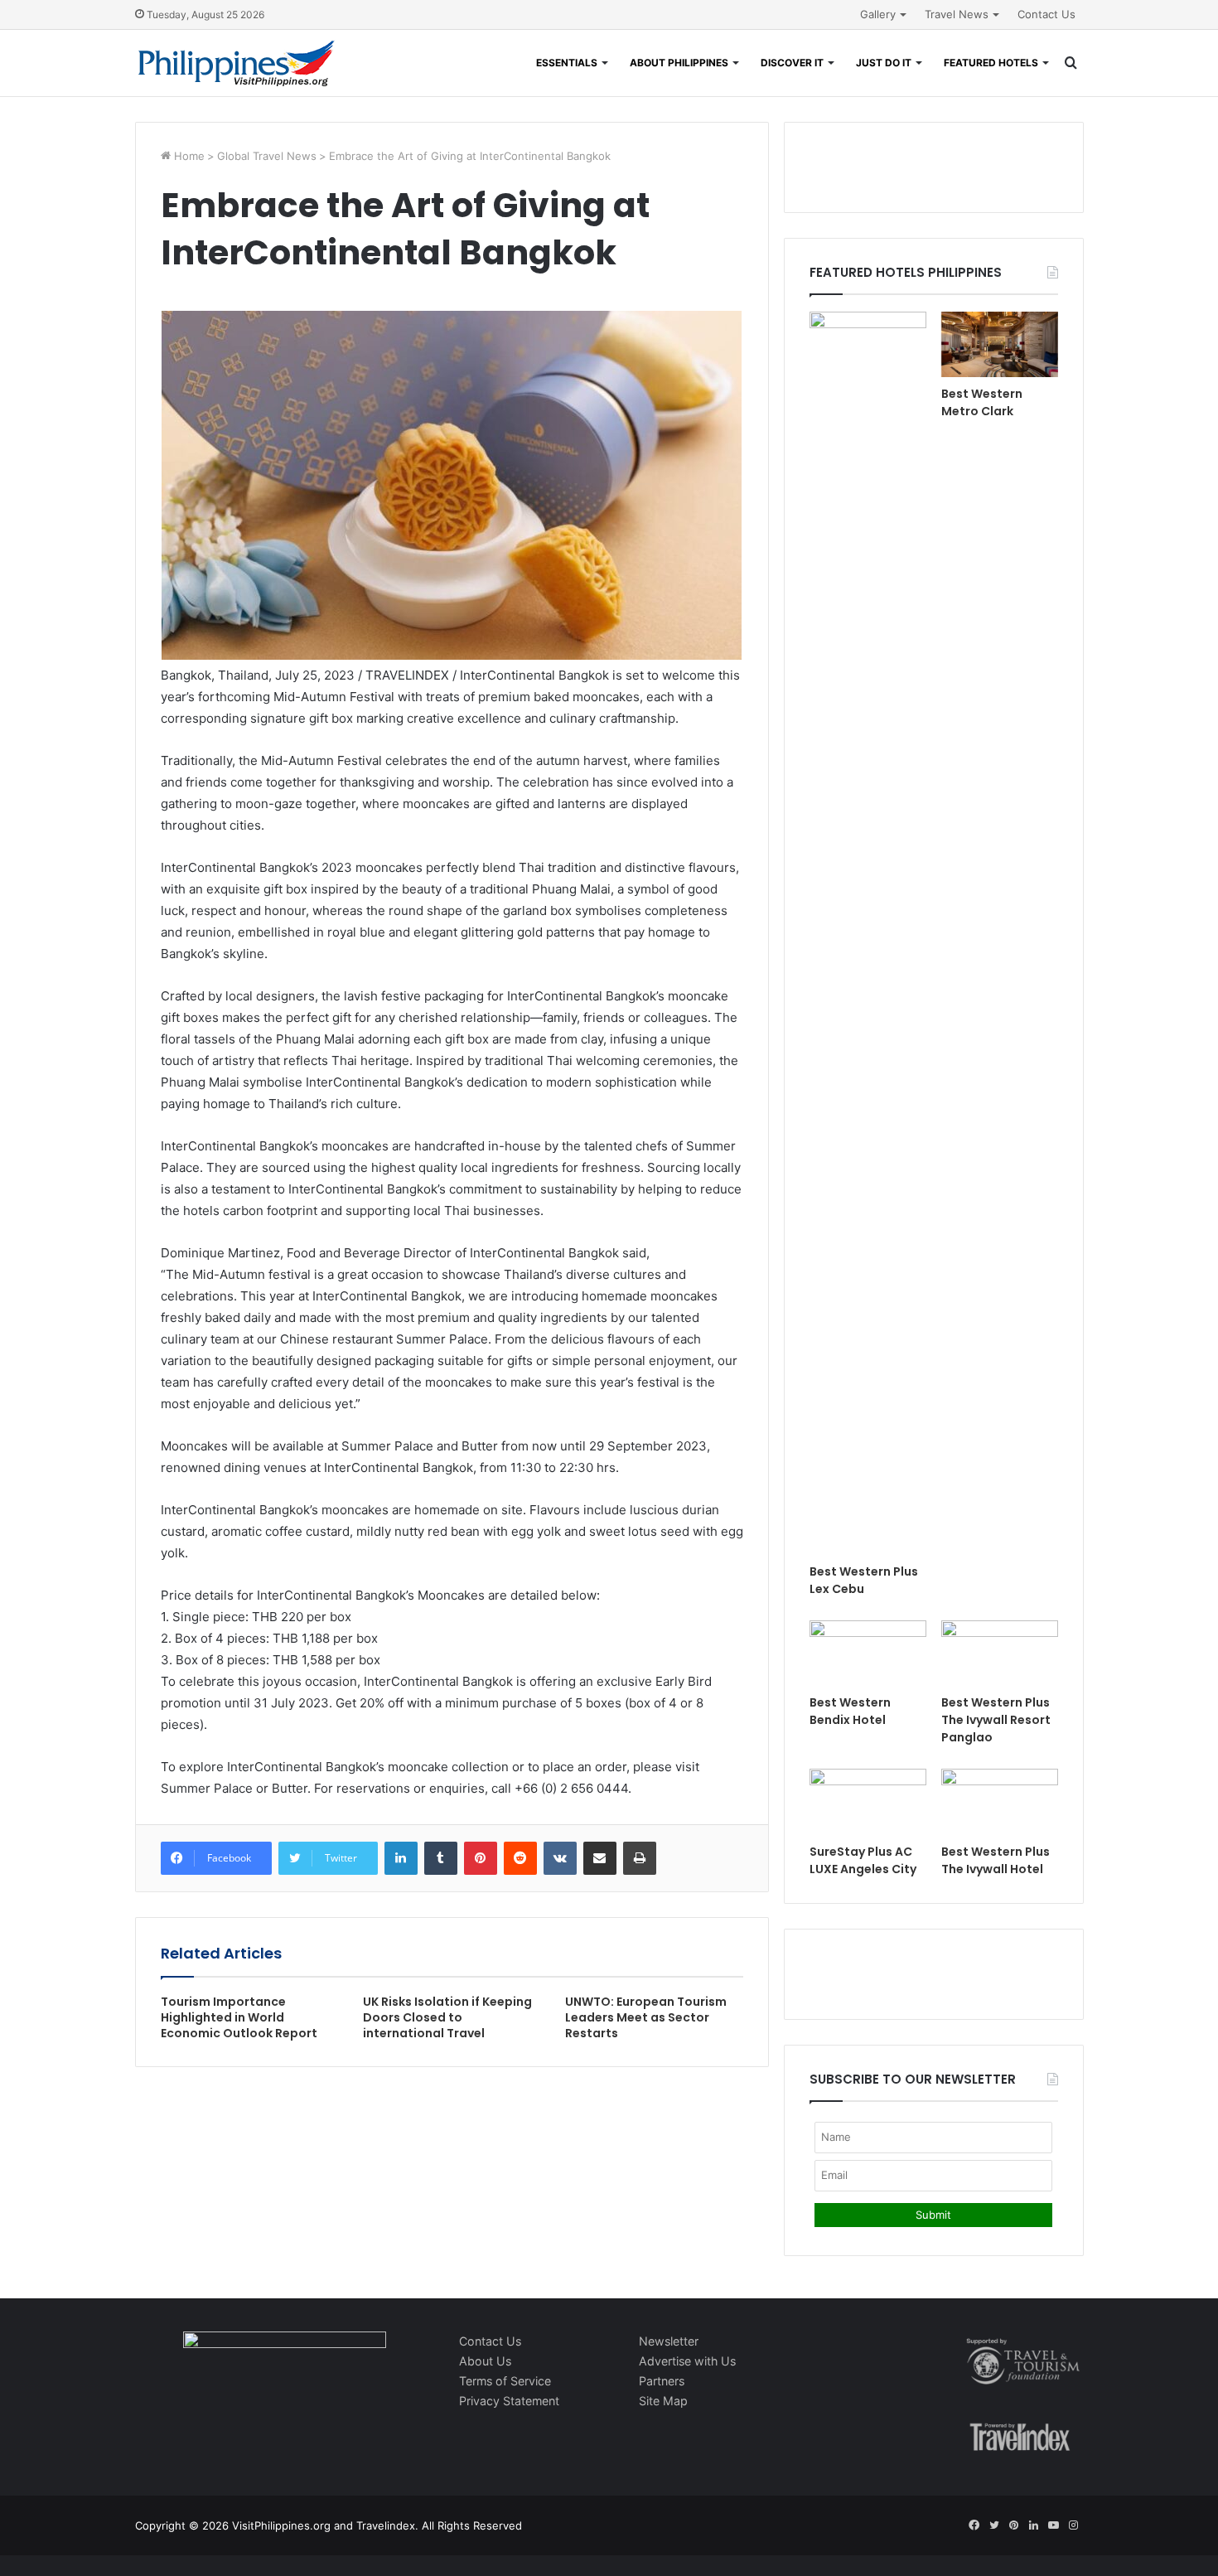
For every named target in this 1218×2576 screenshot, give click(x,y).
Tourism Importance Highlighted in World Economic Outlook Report (239, 2017)
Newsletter (669, 2341)
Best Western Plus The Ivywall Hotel (996, 1860)
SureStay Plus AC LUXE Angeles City (863, 1860)
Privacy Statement (509, 2401)
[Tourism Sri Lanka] (237, 63)
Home (188, 156)
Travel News (957, 14)
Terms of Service (505, 2381)
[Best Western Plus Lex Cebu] (868, 933)
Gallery (878, 14)
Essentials (567, 63)
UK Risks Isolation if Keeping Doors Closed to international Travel (447, 2017)
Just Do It (884, 63)
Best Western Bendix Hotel (850, 1711)
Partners (662, 2381)
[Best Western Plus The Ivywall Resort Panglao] (1000, 1653)
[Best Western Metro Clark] (1000, 344)
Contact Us (1046, 14)
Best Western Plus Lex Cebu (864, 1580)
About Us (485, 2361)
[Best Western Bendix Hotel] (868, 1653)
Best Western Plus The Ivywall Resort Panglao (996, 1720)
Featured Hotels (991, 63)
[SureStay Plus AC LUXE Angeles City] (868, 1801)
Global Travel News (267, 156)
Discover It (792, 63)
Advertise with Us (687, 2361)
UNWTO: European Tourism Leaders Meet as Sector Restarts (646, 2017)
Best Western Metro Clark (982, 402)
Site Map (663, 2401)
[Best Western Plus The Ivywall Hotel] (1000, 1801)
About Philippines (679, 63)
